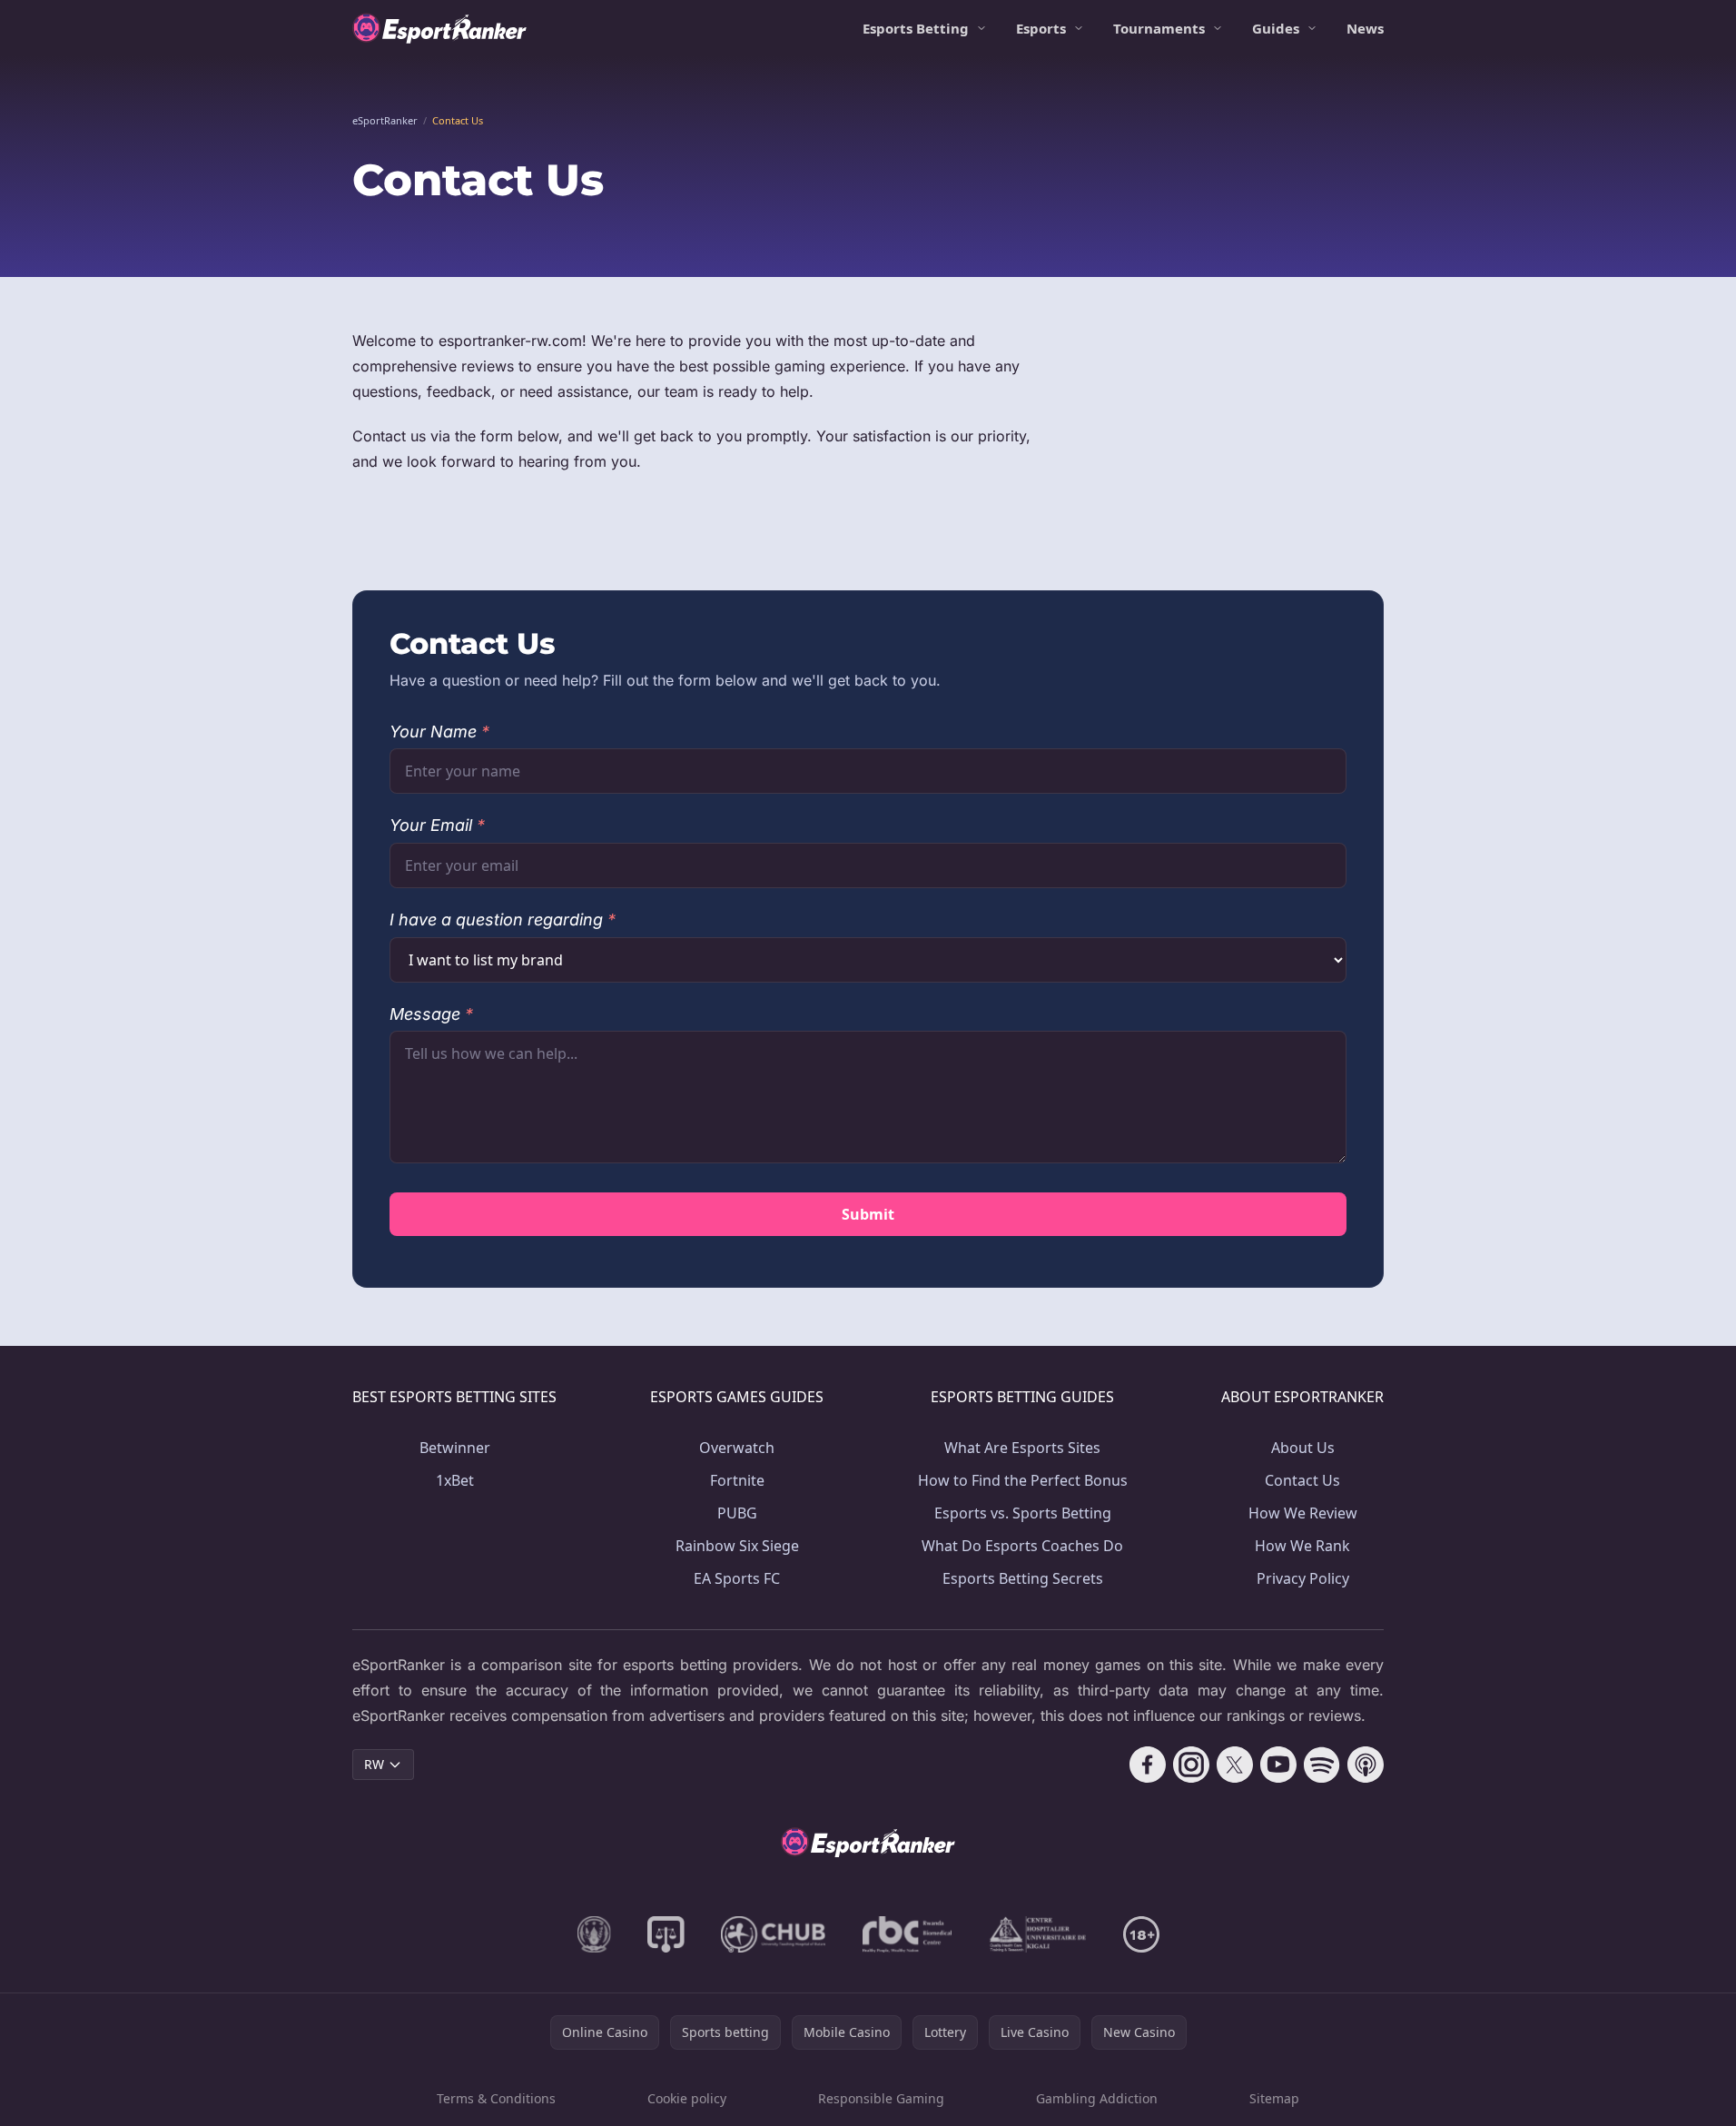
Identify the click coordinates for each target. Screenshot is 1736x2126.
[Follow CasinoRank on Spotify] (1322, 1765)
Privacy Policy (1303, 1578)
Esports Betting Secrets (1023, 1578)
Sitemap (1274, 2098)
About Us (1303, 1448)
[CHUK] (1038, 1934)
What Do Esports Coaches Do (1022, 1546)
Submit (868, 1214)
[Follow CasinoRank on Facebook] (1148, 1765)
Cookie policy (687, 2098)
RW (374, 1764)
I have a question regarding (503, 920)
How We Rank (1302, 1546)
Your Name (439, 732)
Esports (1041, 28)
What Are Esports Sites (1022, 1448)
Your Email (437, 825)
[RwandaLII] (666, 1934)
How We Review (1303, 1513)
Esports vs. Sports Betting (1023, 1513)
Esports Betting (916, 28)
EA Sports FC (737, 1578)
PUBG (737, 1513)
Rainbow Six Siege (737, 1546)
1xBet (455, 1480)
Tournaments (1159, 28)
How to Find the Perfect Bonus (1023, 1480)
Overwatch (737, 1448)
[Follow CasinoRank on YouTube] (1278, 1765)
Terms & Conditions (496, 2098)
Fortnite (737, 1480)
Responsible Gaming (881, 2098)
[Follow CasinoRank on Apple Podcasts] (1366, 1765)
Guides (1276, 28)
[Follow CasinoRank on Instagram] (1191, 1765)
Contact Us (1302, 1480)
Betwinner (455, 1448)
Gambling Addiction (1097, 2098)
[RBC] (907, 1934)
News (1365, 28)
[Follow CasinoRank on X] (1235, 1765)
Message (431, 1014)
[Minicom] (594, 1934)
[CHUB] (774, 1934)
